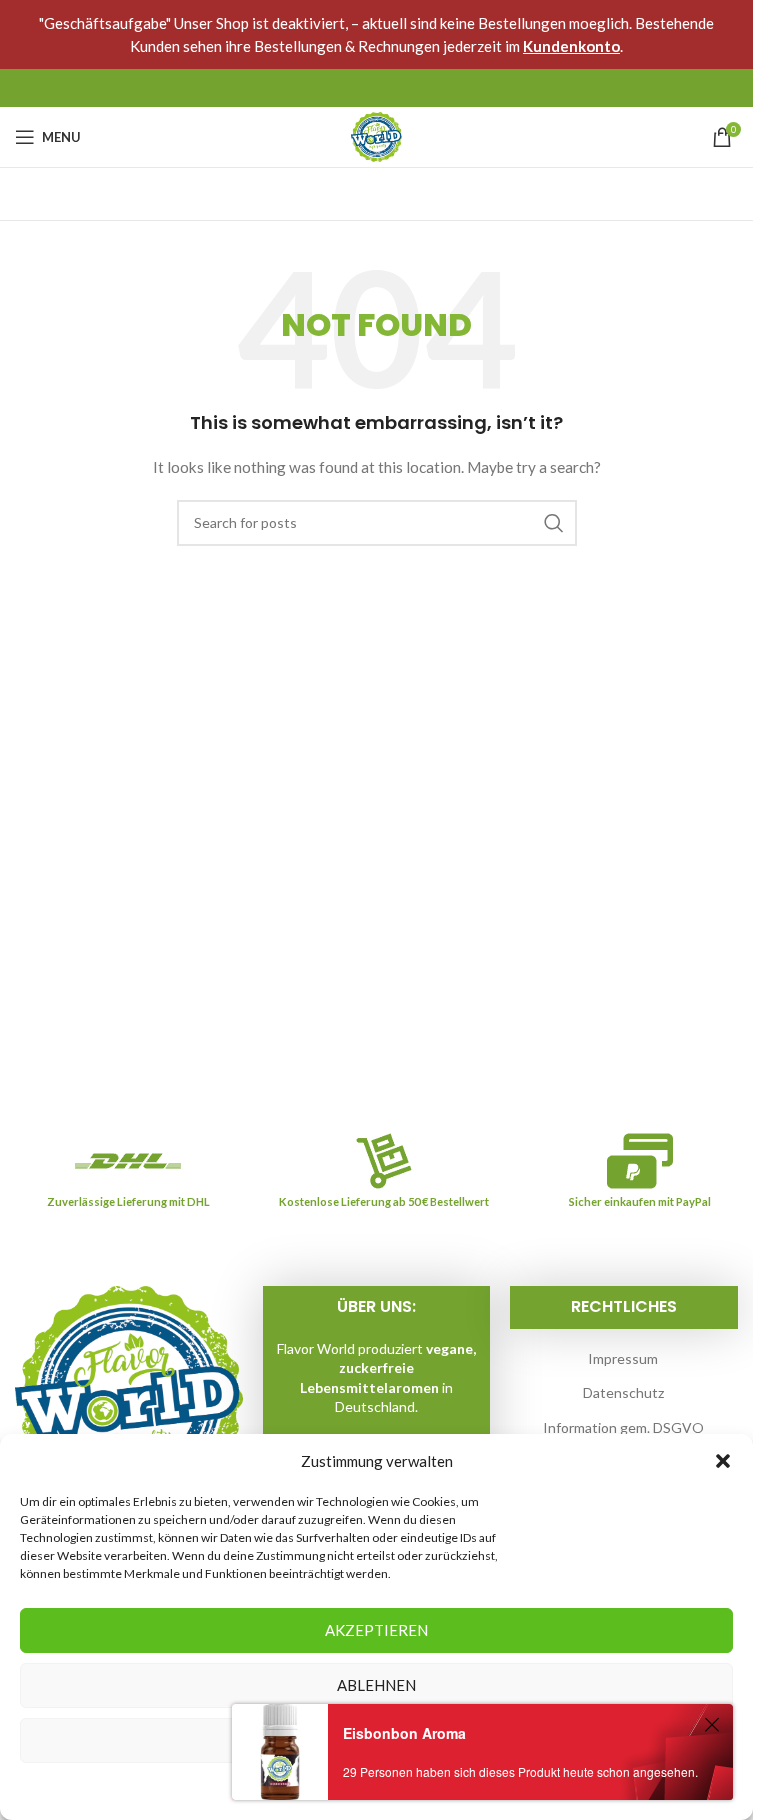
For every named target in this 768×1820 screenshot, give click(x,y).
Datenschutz (623, 1392)
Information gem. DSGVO (623, 1427)
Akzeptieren (376, 1630)
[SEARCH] (554, 523)
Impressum (623, 1358)
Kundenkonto (571, 46)
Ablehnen (376, 1685)
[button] (723, 1461)
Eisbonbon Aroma (404, 1733)
